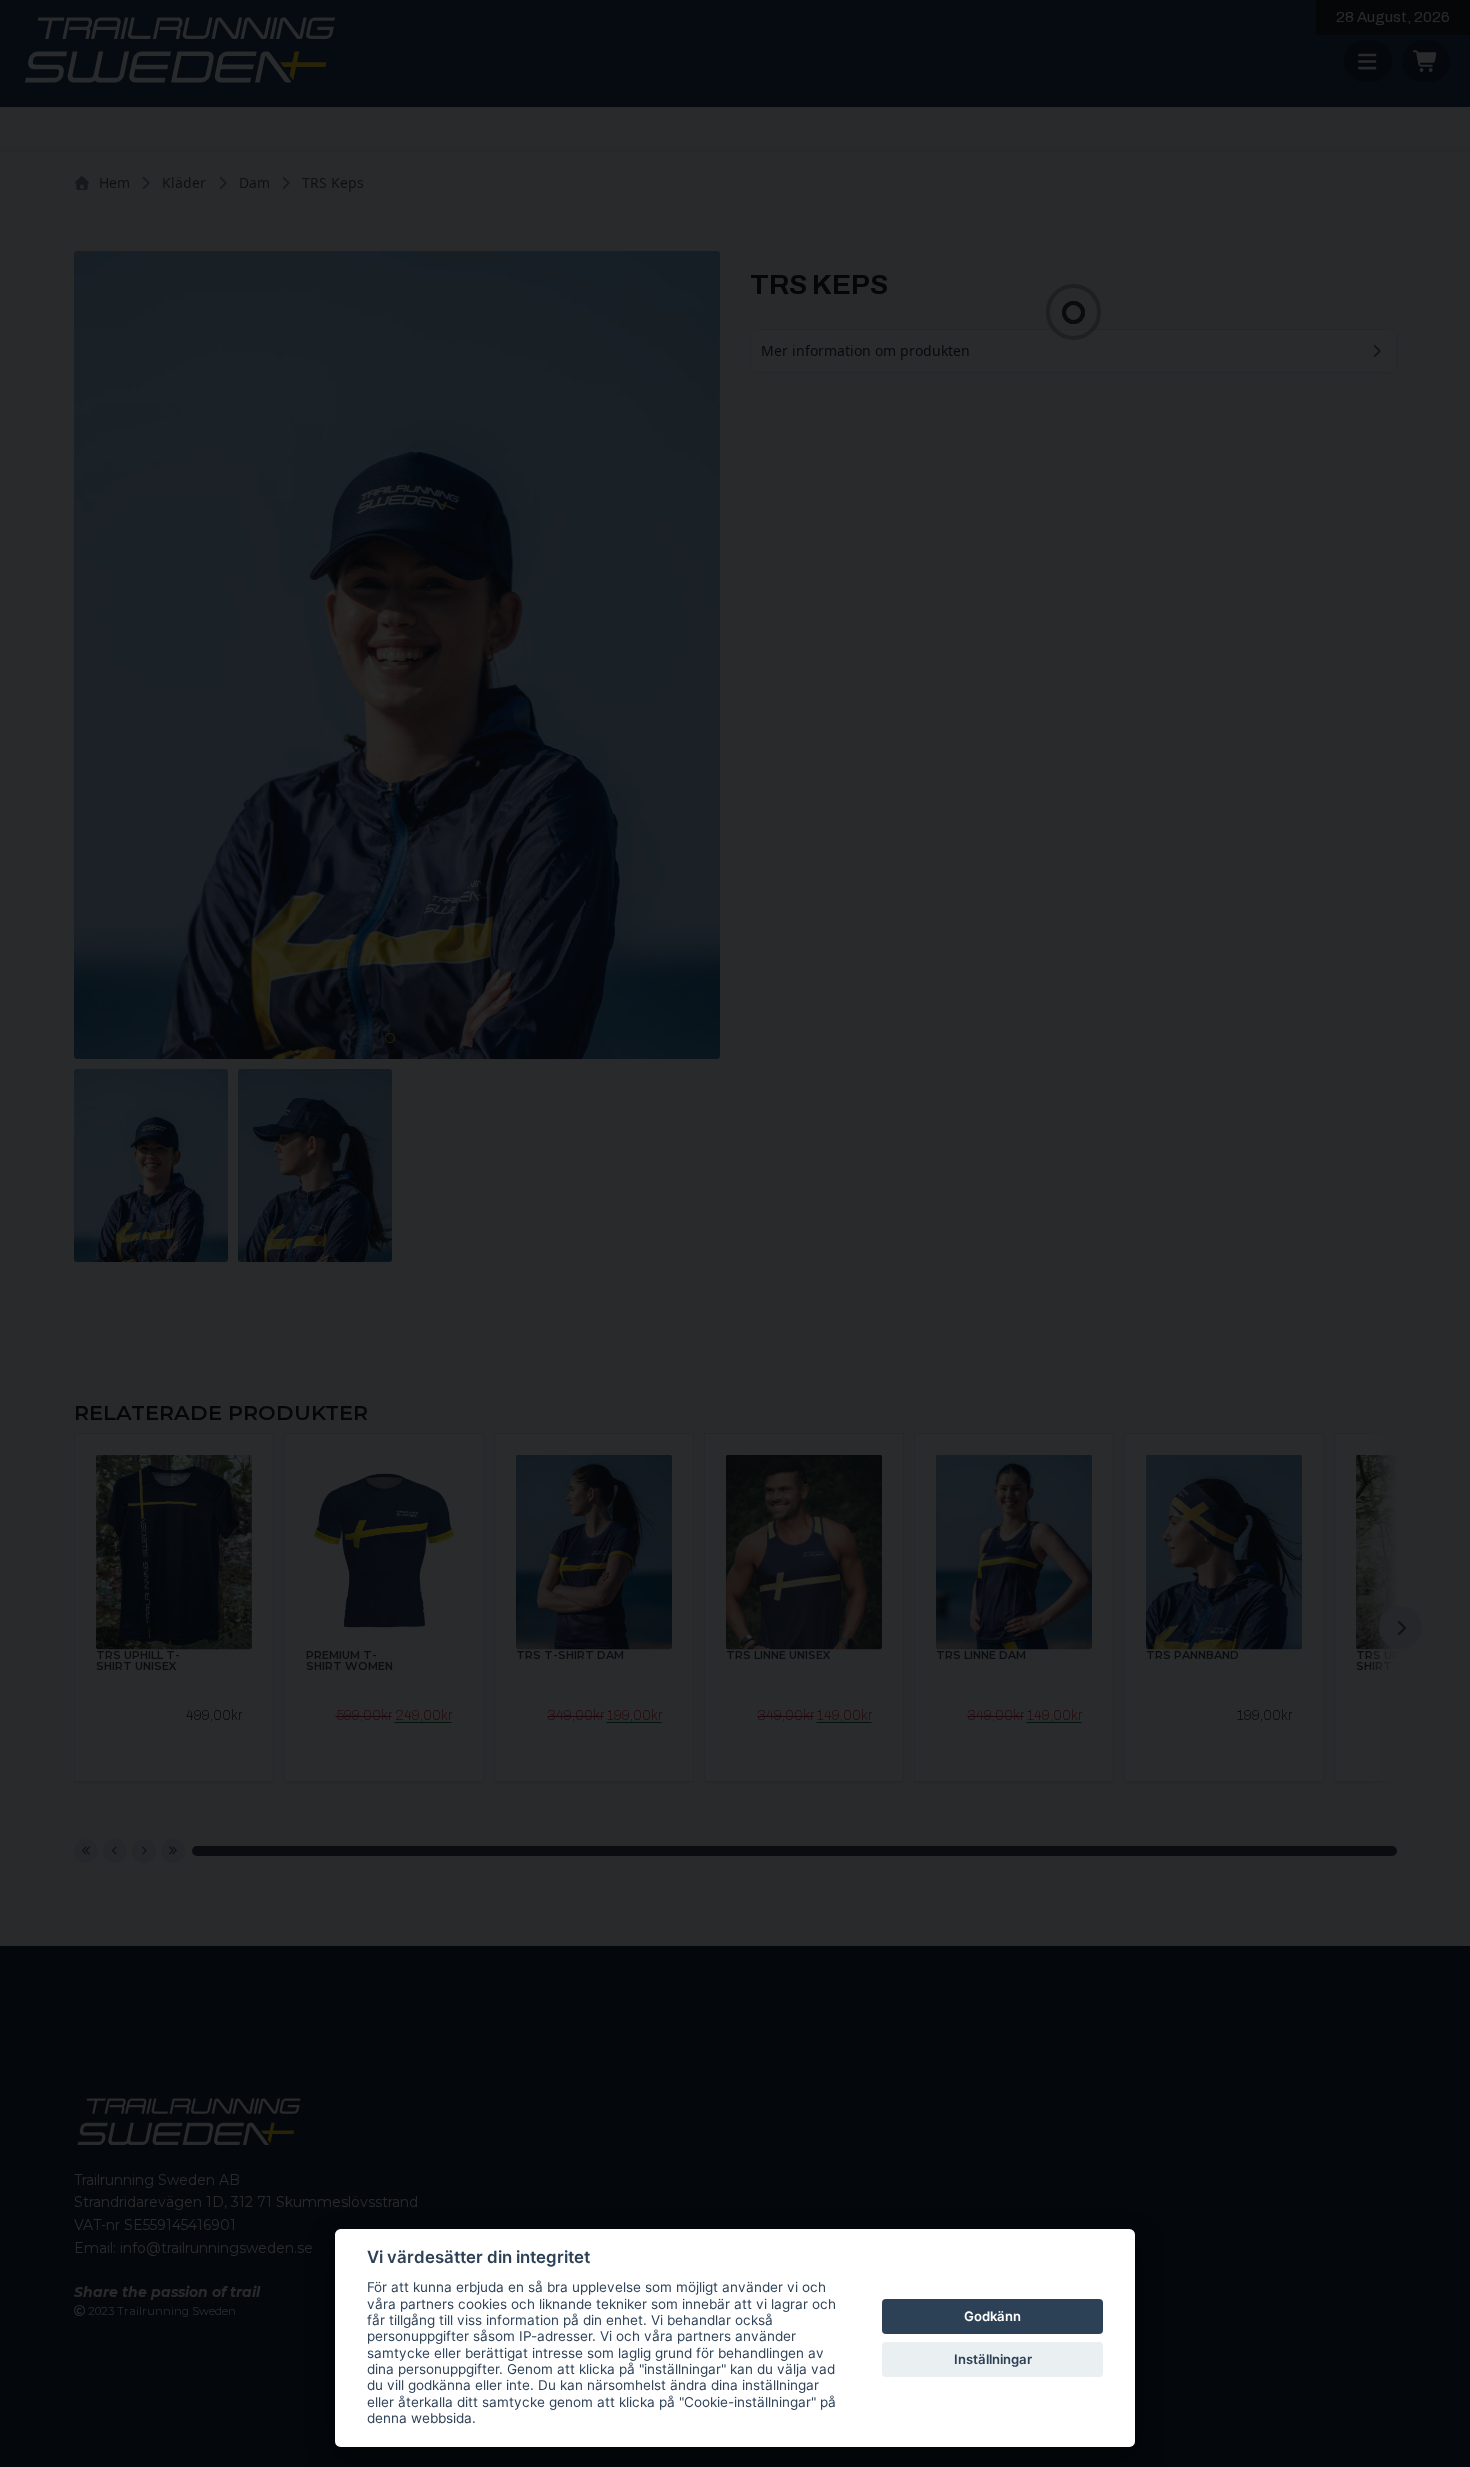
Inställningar (993, 2359)
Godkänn (992, 2316)
